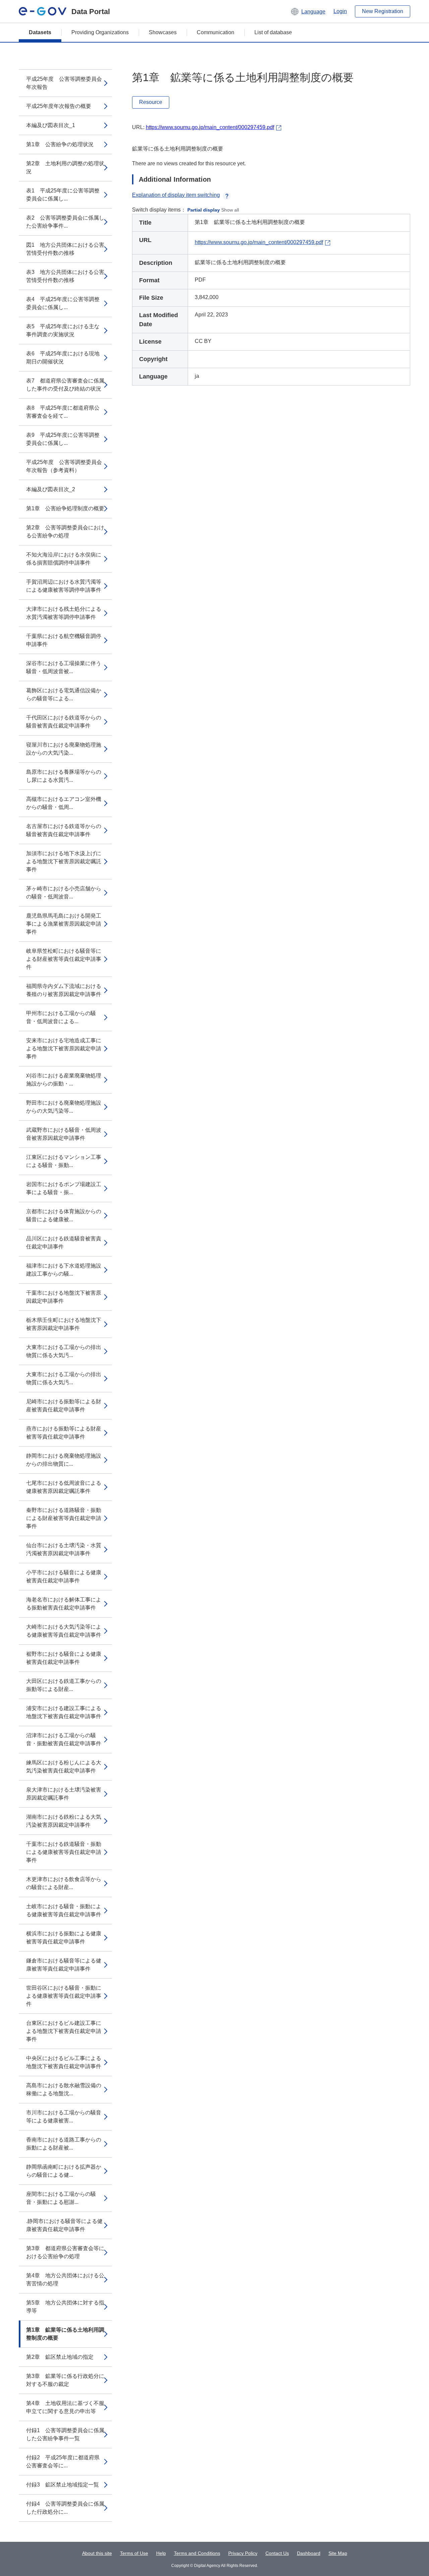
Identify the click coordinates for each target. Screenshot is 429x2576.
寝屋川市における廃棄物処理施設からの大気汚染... (64, 749)
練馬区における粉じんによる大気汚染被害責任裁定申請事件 (64, 1767)
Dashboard (309, 2553)
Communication (216, 32)
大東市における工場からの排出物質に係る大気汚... (64, 1351)
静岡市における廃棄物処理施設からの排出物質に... (64, 1460)
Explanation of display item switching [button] (176, 195)
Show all (230, 210)
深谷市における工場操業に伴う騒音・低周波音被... (64, 667)
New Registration (383, 11)
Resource (151, 102)
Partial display (204, 210)
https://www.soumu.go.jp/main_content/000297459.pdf (210, 127)
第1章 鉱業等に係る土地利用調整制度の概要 (65, 2334)
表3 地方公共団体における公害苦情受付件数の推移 (65, 276)
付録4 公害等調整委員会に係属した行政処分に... (65, 2508)
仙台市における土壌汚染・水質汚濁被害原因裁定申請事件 (64, 1549)
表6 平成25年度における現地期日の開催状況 (63, 358)
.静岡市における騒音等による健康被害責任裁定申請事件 (64, 2225)
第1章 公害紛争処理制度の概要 (65, 508)
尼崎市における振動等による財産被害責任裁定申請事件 (64, 1406)
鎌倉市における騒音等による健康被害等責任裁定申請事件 (64, 1965)
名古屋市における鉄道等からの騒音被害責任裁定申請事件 (64, 830)
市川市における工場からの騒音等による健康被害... (64, 2117)
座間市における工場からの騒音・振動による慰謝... (61, 2198)
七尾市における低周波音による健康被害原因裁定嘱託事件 (64, 1487)
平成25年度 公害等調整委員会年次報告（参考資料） (64, 466)
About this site (97, 2553)
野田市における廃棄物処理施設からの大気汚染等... (64, 1107)
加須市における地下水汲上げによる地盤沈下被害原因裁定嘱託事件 (64, 861)
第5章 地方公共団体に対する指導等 (65, 2307)
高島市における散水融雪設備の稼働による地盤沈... (64, 2089)
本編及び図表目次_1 (51, 125)
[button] (308, 11)
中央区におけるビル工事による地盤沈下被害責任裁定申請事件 (64, 2062)
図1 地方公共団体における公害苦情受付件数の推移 (65, 249)
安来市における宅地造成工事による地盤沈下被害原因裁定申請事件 (64, 1048)
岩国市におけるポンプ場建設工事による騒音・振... (64, 1188)
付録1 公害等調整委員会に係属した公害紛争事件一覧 (65, 2434)
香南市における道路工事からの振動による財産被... (64, 2144)
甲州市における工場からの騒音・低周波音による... (61, 1017)
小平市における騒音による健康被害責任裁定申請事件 (64, 1576)
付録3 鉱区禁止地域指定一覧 (63, 2485)
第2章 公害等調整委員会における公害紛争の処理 (65, 532)
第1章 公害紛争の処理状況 (60, 144)
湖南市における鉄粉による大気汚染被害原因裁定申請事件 (64, 1821)
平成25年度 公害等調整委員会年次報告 (64, 83)
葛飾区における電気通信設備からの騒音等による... (64, 694)
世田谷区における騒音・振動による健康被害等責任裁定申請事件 (64, 1996)
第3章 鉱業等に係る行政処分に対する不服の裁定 (65, 2380)
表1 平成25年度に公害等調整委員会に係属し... (63, 195)
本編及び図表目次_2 (51, 489)
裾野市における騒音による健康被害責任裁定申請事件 (64, 1658)
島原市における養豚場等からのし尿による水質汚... (64, 776)
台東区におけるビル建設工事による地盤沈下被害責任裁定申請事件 (64, 2031)
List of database (273, 32)
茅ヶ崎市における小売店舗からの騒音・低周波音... (64, 893)
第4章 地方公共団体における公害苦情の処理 (65, 2279)
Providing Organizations (100, 32)
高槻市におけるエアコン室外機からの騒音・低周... (64, 803)
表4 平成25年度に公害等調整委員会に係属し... (63, 303)
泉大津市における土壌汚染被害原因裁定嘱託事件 (64, 1794)
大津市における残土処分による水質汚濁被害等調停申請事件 (64, 613)
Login (340, 11)
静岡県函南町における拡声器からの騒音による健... (64, 2171)
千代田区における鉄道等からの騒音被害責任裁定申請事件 (64, 722)
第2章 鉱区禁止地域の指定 (60, 2357)
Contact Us (277, 2553)
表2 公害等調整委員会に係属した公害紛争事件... (65, 222)
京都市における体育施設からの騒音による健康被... (64, 1215)
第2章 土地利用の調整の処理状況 (65, 167)
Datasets (40, 32)
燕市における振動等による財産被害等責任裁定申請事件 (64, 1433)
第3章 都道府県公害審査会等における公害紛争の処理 (65, 2252)
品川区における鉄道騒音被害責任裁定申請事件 (64, 1243)
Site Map (338, 2553)
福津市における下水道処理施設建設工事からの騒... (64, 1270)
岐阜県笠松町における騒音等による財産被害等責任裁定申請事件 (64, 959)
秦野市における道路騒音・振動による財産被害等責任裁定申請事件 (64, 1518)
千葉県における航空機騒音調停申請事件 (64, 640)
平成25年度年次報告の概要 (59, 106)
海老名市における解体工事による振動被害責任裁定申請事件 (64, 1604)
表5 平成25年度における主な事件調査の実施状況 (63, 330)
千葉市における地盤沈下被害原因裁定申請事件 (64, 1297)
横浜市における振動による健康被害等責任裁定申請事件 (64, 1938)
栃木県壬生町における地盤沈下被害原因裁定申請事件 (64, 1324)
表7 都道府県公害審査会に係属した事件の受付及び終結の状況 (65, 385)
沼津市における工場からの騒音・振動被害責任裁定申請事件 (64, 1739)
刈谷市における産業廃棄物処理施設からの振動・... (64, 1080)
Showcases (163, 32)
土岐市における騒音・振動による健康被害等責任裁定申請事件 (64, 1910)
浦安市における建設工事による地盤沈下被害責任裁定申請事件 (64, 1712)
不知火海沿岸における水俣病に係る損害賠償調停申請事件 (64, 559)
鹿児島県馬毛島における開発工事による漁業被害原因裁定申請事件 (64, 924)
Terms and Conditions (197, 2553)
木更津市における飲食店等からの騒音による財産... (64, 1883)
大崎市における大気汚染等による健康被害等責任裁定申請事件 (64, 1631)
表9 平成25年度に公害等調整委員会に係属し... (63, 439)
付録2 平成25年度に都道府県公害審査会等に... (63, 2462)
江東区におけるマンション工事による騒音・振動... (64, 1161)
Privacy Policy (243, 2553)
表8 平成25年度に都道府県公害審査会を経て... (63, 412)
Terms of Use (134, 2553)
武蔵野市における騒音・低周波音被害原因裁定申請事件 (64, 1134)
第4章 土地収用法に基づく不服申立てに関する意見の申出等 (65, 2407)
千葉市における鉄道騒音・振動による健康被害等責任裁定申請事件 (64, 1852)
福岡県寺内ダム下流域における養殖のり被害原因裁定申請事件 (64, 990)
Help (161, 2553)
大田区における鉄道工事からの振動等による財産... (64, 1685)
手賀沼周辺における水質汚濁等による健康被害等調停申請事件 (64, 586)
